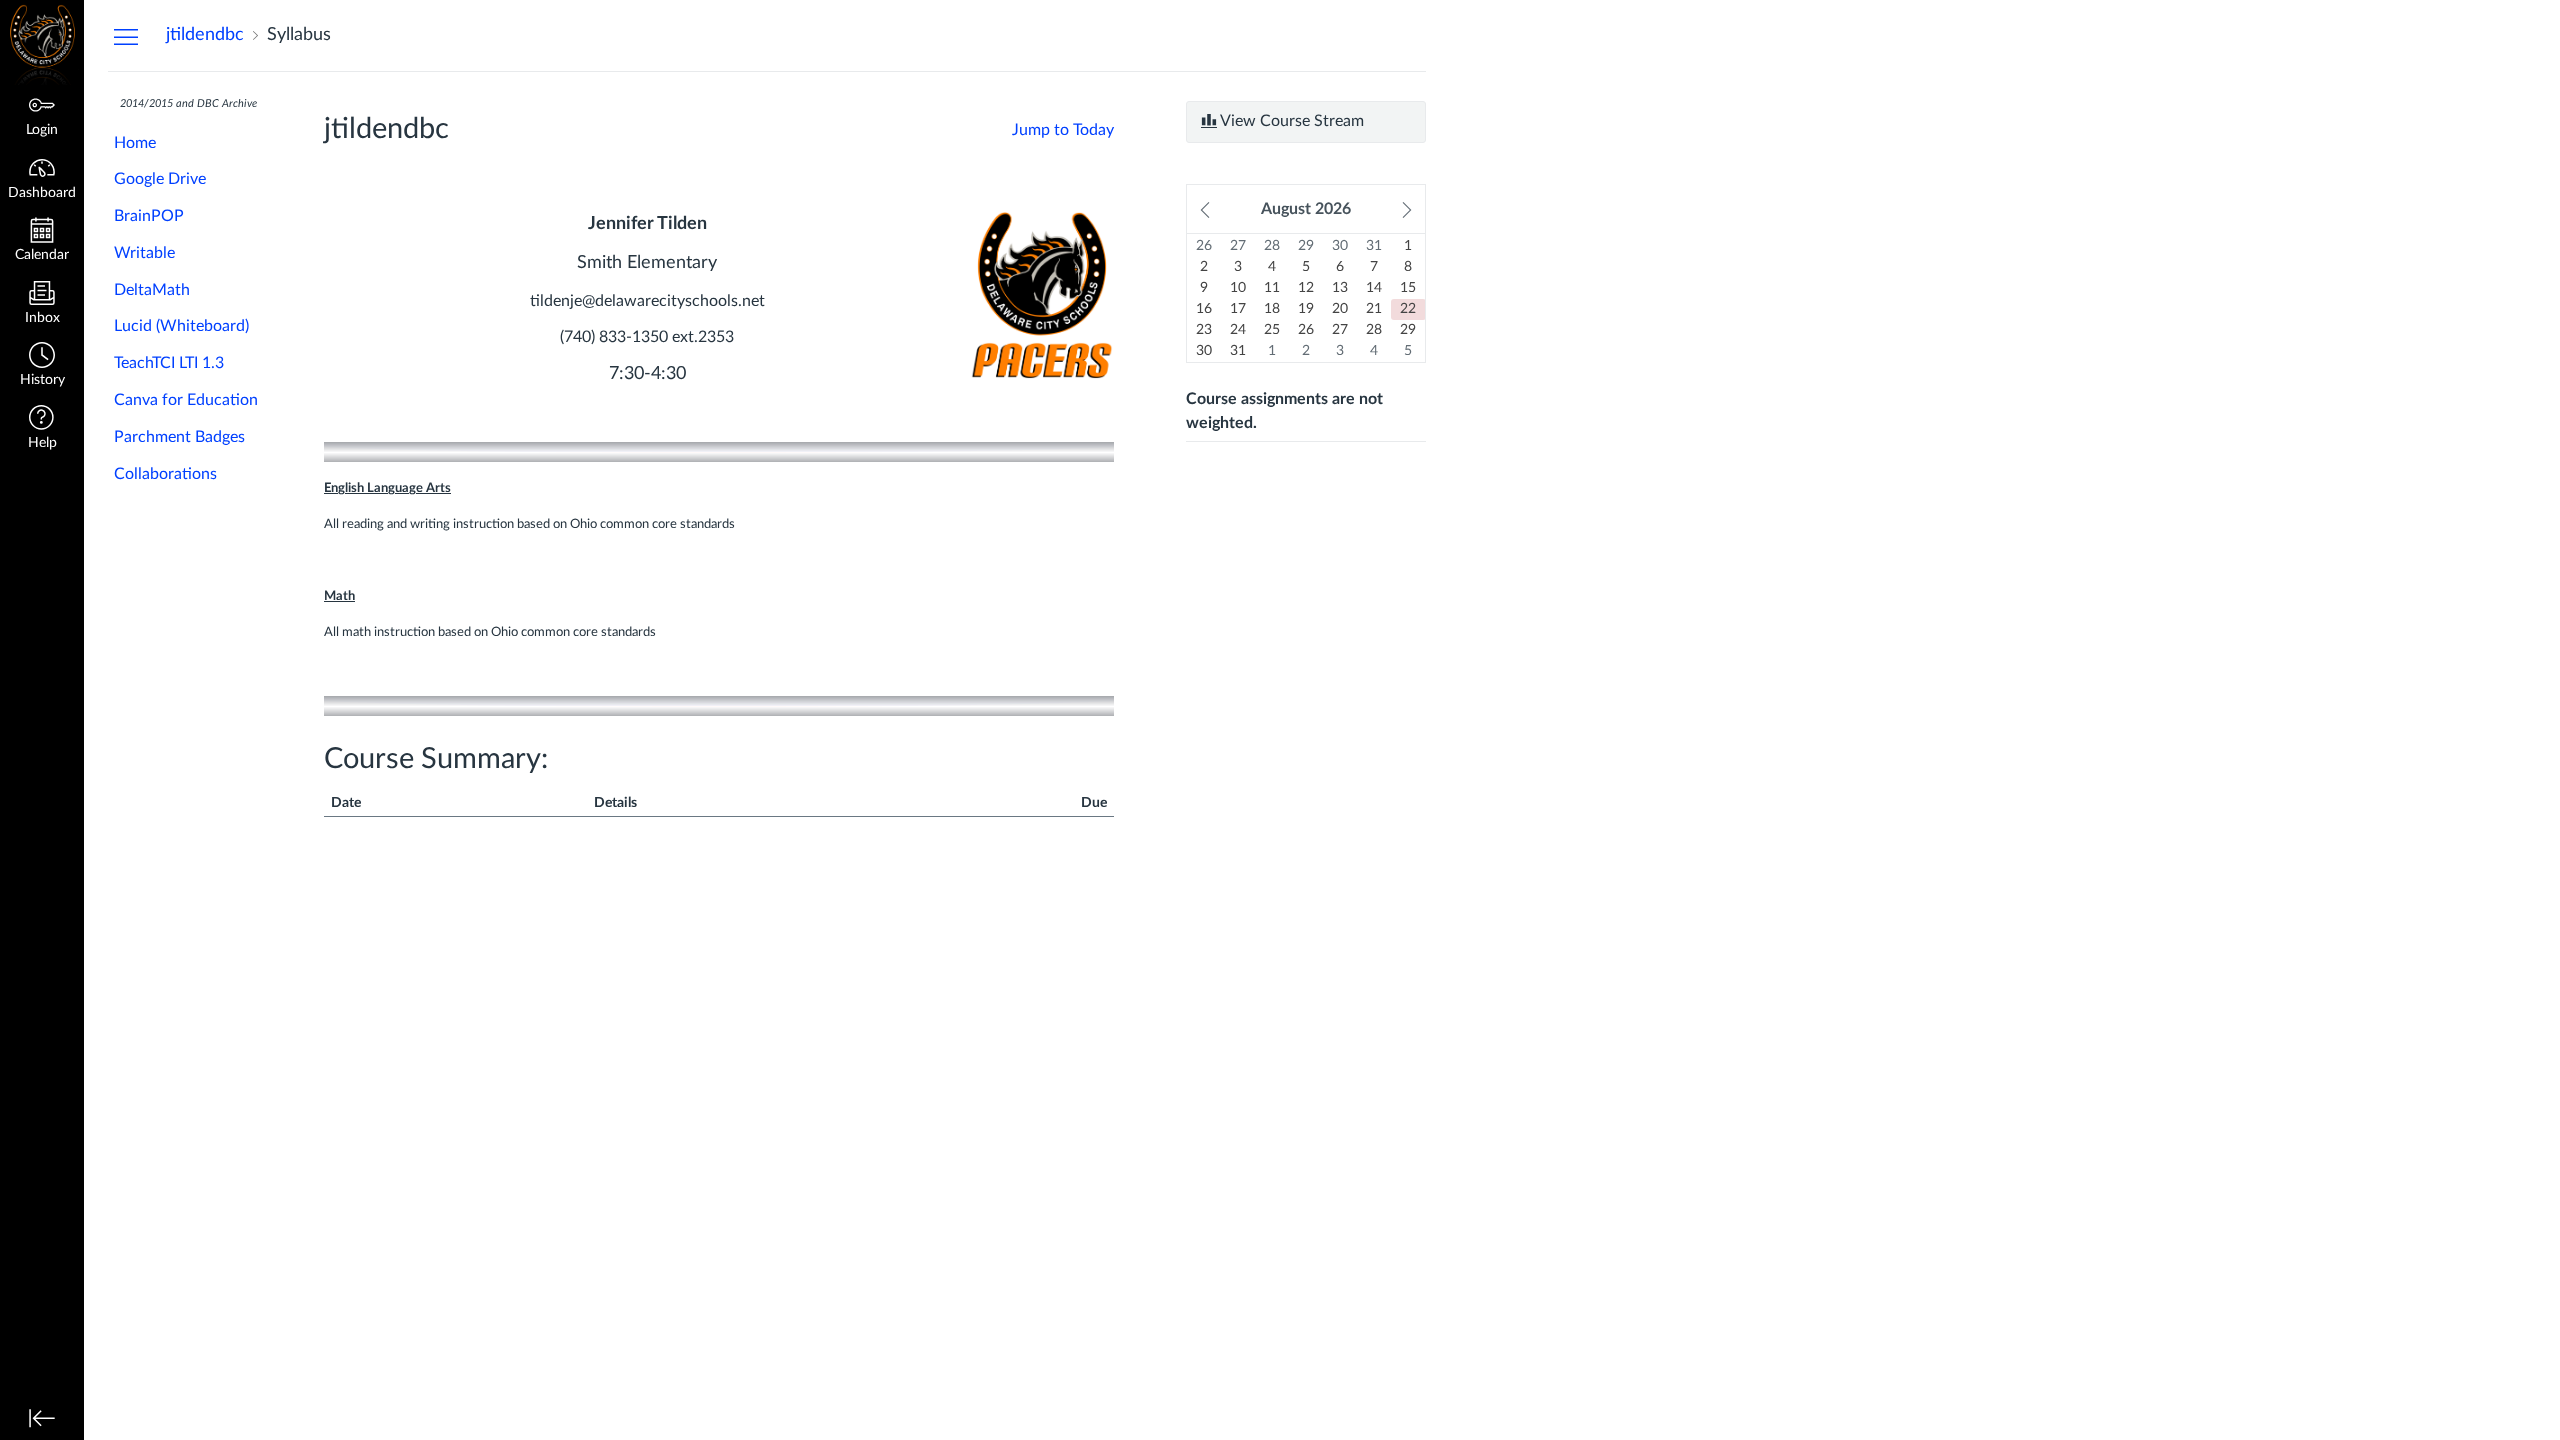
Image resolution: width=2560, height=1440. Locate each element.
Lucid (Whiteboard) (181, 326)
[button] (42, 366)
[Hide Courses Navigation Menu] (126, 36)
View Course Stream (1290, 121)
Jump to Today (1063, 130)
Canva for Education (186, 400)
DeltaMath (152, 290)
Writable (144, 253)
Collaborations (165, 474)
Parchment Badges (179, 437)
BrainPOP (149, 216)
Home (135, 143)
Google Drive (160, 179)
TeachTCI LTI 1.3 (169, 363)
